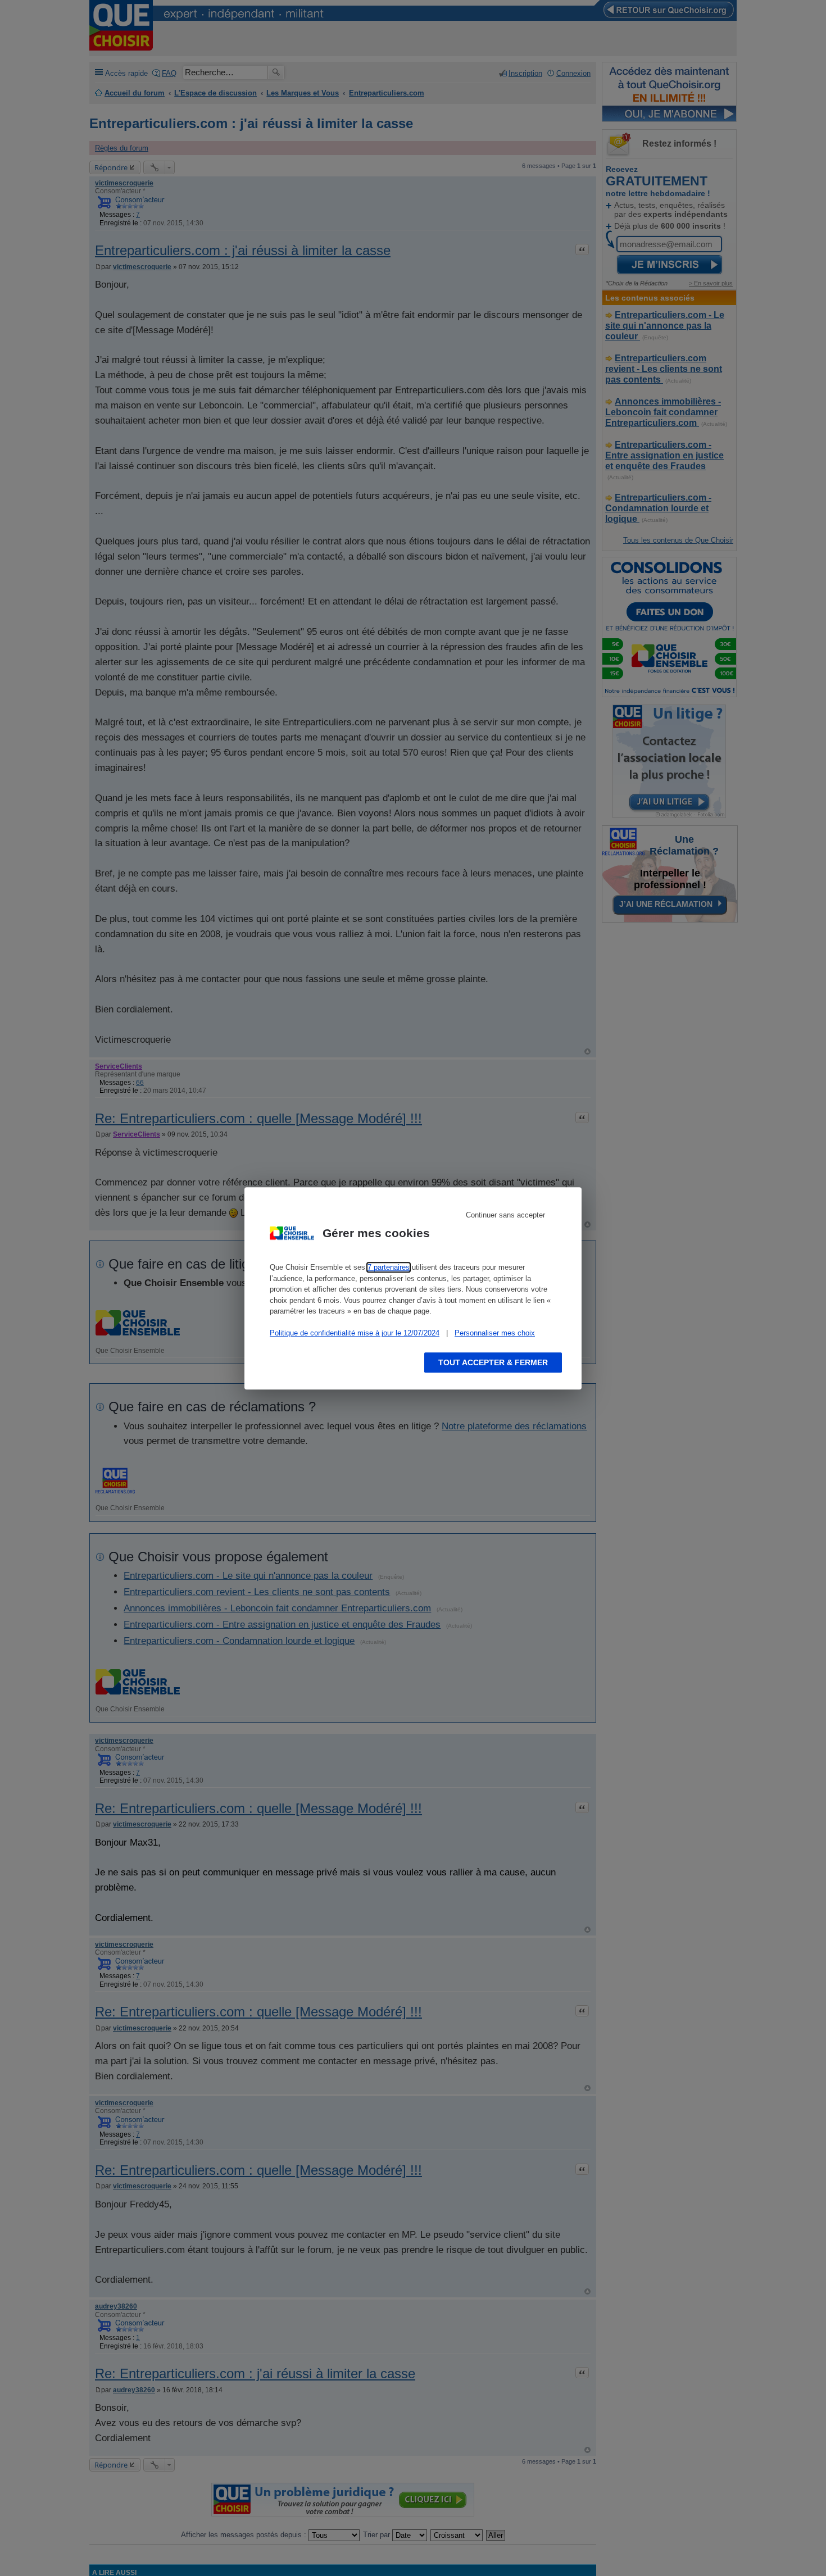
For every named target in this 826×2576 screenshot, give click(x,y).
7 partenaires (389, 1267)
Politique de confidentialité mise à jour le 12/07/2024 (355, 1333)
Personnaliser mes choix (495, 1333)
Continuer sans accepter (505, 1215)
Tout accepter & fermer (493, 1362)
